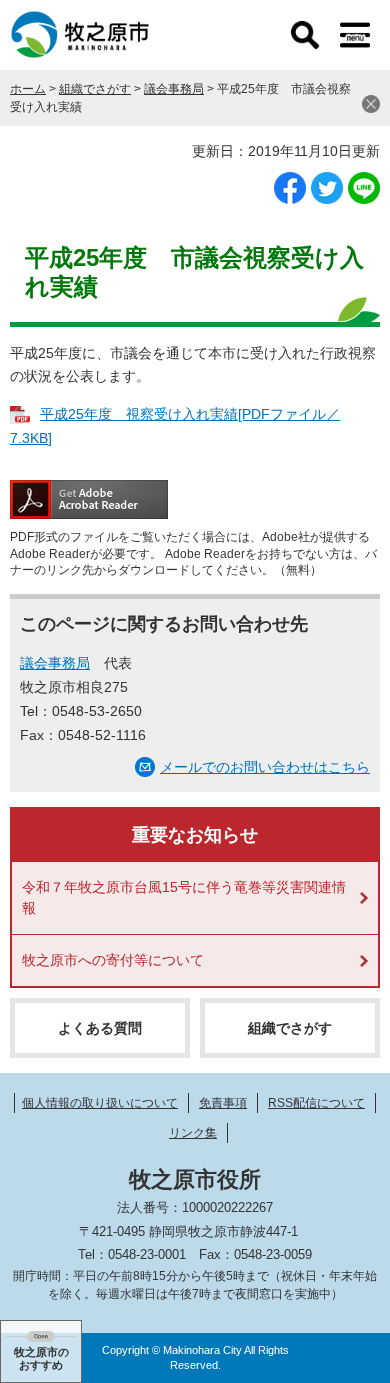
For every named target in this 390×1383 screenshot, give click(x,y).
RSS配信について (316, 1103)
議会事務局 (174, 89)
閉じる (371, 104)
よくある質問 (100, 1028)
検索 (305, 35)
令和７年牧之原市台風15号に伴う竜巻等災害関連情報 (184, 897)
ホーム (28, 89)
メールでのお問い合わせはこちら (265, 767)
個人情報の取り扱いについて (100, 1103)
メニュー (355, 35)
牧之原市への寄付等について (113, 960)
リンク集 (193, 1133)
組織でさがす (95, 89)
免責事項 (223, 1103)
